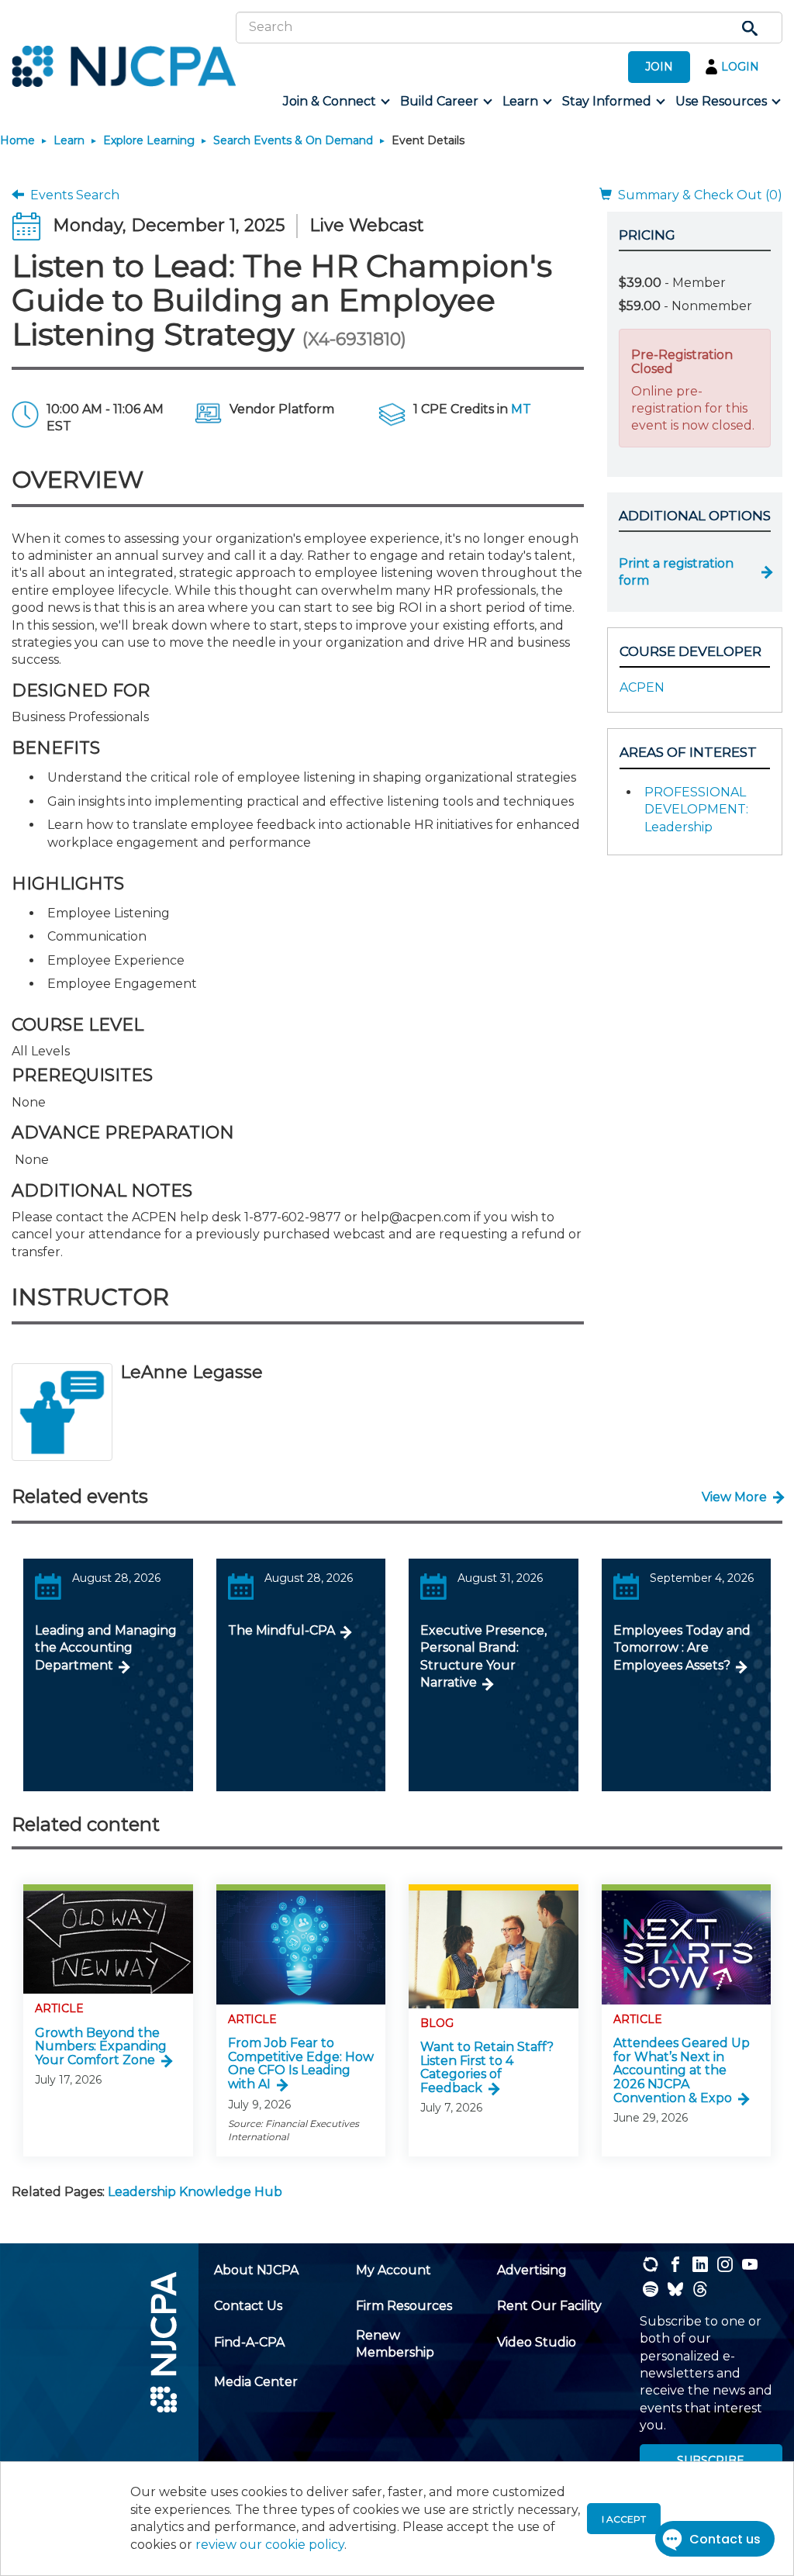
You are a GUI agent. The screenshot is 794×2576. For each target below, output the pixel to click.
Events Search (72, 195)
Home (17, 140)
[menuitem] (335, 102)
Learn (69, 140)
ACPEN (642, 687)
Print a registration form (676, 572)
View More (734, 1497)
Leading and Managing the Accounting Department (106, 1648)
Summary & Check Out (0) (697, 195)
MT (521, 409)
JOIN (659, 67)
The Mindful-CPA (281, 1630)
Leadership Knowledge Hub (195, 2192)
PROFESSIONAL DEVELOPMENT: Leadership (696, 810)
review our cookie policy (270, 2545)
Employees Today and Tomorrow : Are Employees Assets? (682, 1648)
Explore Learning (149, 140)
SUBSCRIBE (711, 2460)
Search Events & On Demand (293, 140)
